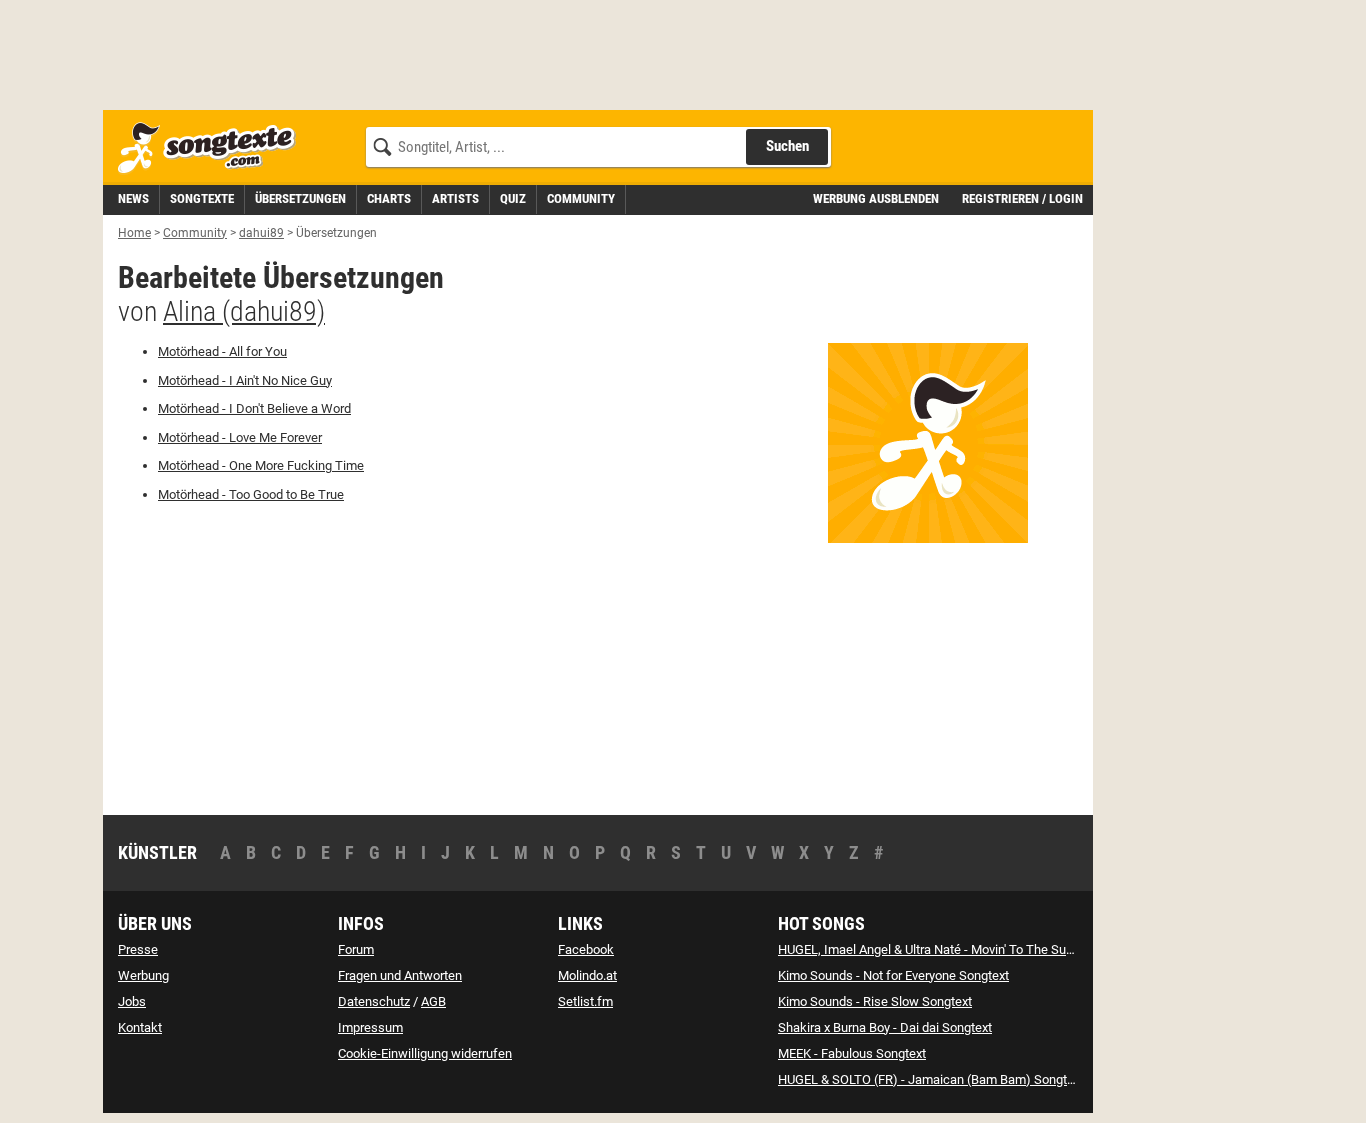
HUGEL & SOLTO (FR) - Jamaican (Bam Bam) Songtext (931, 1079)
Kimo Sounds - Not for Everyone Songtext (893, 975)
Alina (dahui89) (244, 311)
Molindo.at (587, 975)
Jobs (132, 1001)
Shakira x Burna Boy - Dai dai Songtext (885, 1027)
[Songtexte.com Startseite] (213, 148)
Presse (138, 949)
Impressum (370, 1027)
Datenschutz (374, 1001)
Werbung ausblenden (876, 198)
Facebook (586, 949)
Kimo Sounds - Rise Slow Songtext (875, 1001)
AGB (433, 1001)
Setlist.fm (585, 1001)
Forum (356, 949)
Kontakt (140, 1027)
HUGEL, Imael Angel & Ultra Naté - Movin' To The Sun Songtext (952, 949)
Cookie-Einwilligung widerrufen (425, 1053)
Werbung (143, 975)
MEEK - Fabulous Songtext (852, 1053)
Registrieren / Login (1022, 198)
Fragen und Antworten (400, 975)
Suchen (787, 146)
